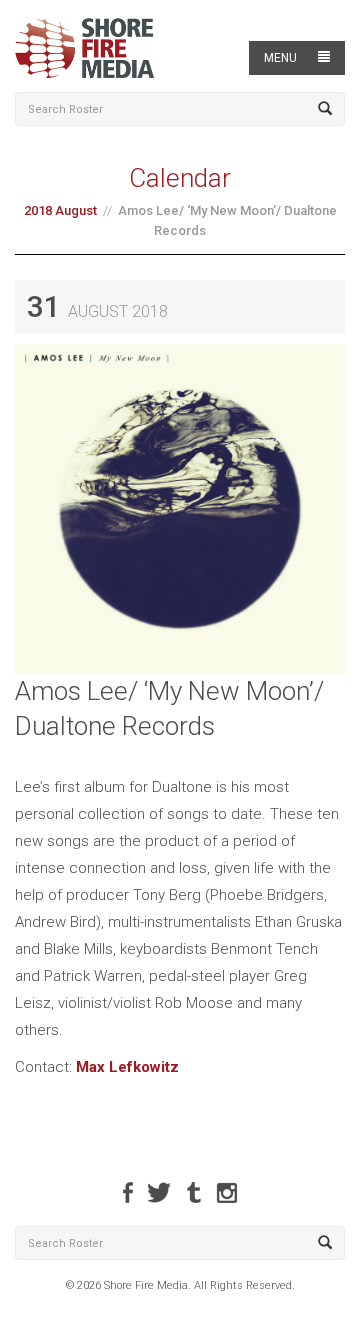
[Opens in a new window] (128, 1192)
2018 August (60, 210)
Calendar (180, 178)
